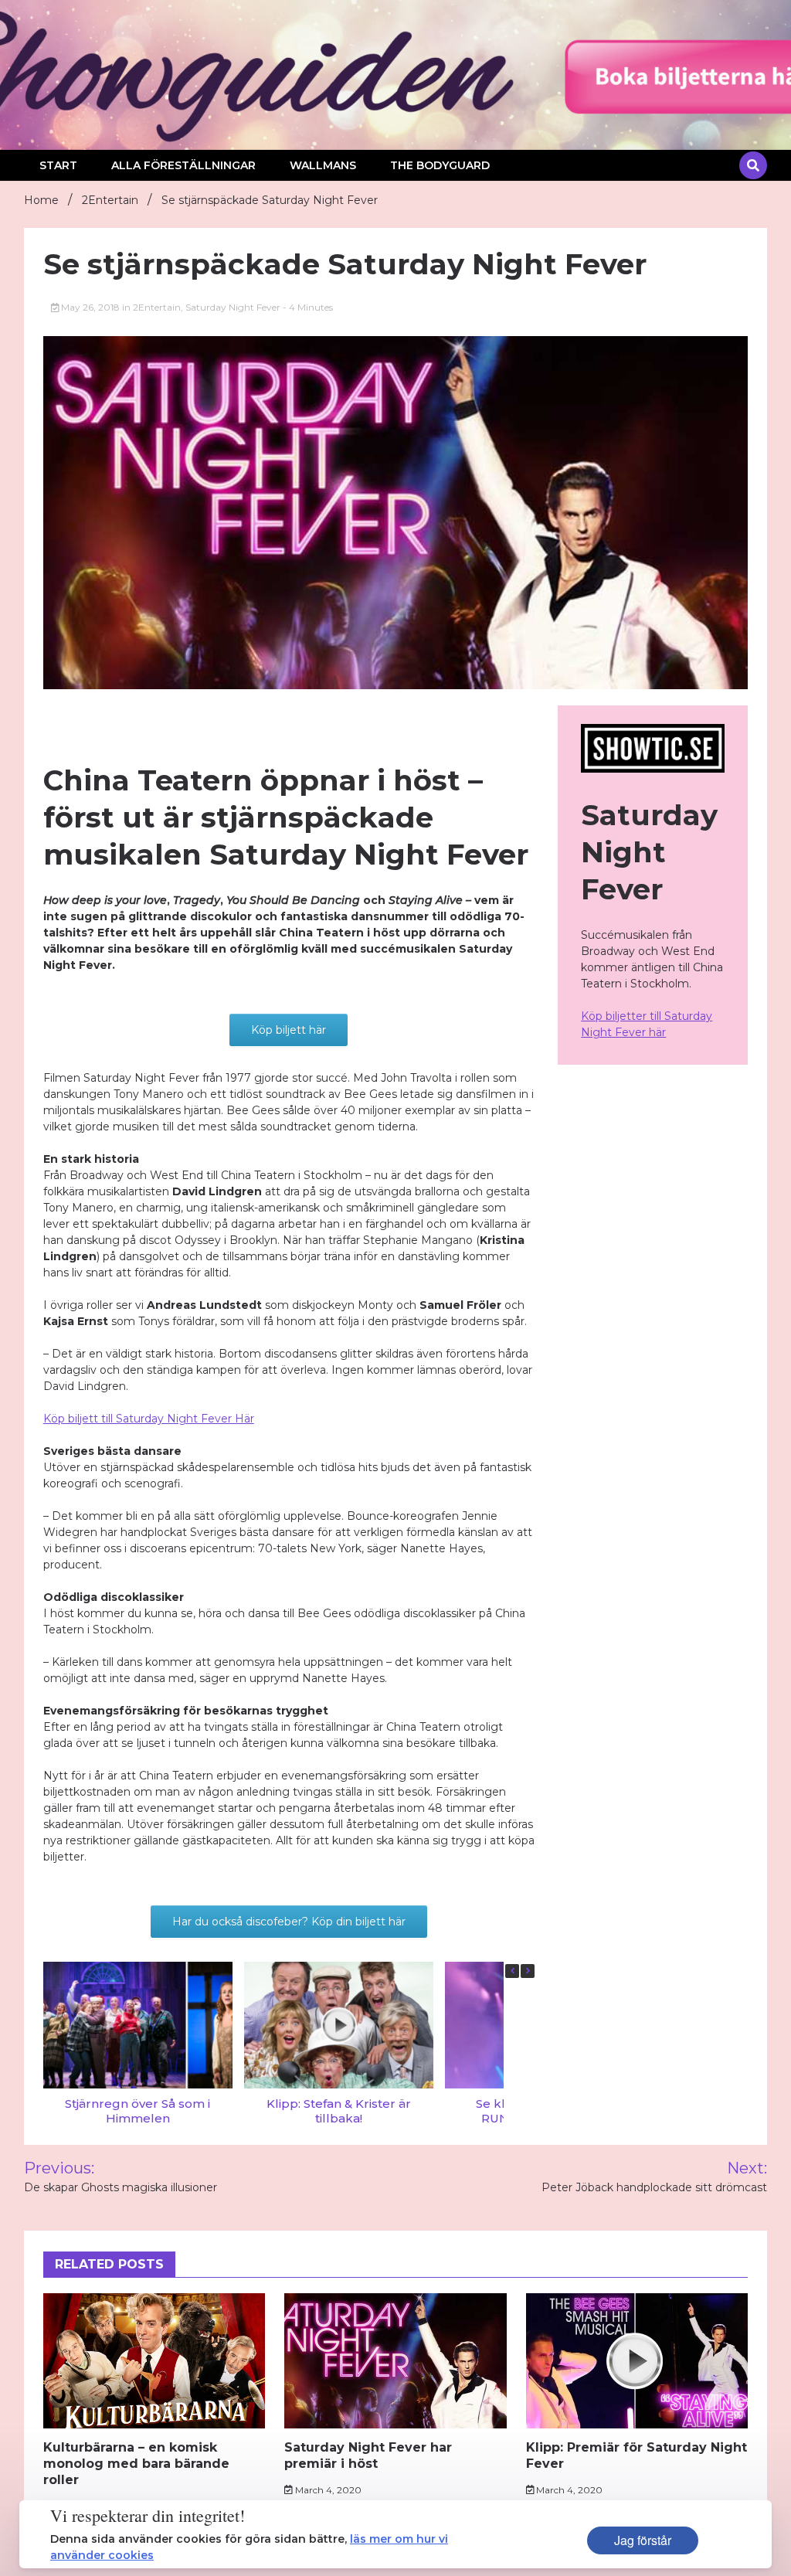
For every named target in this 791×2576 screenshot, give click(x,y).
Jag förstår (643, 2540)
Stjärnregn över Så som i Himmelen (137, 2110)
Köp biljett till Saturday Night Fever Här (149, 1419)
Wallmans (323, 165)
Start (58, 165)
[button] (528, 1971)
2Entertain (157, 307)
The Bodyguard (440, 165)
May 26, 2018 (90, 307)
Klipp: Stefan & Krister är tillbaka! (338, 2110)
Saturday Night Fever (233, 307)
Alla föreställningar (183, 165)
